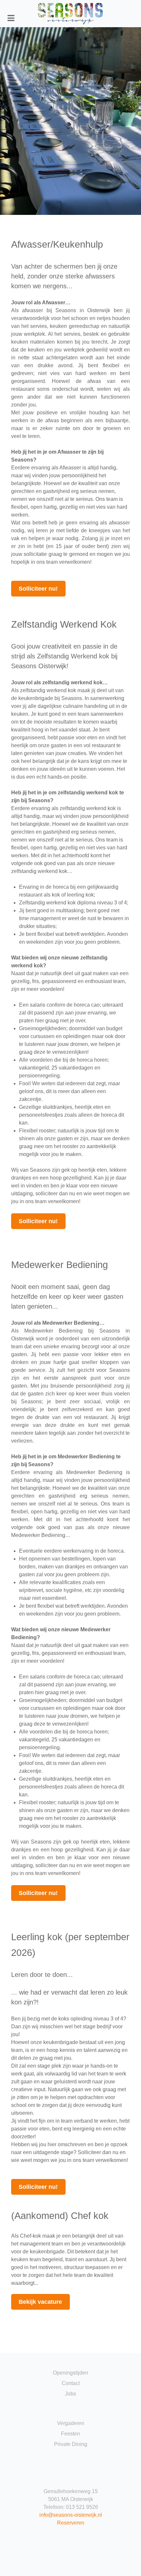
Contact (71, 2383)
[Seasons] (71, 14)
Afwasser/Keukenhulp (57, 244)
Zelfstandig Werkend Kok (64, 624)
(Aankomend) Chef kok (60, 2216)
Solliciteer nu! (38, 589)
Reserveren (71, 2523)
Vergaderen (71, 2423)
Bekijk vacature (40, 2302)
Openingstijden (70, 2373)
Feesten (70, 2434)
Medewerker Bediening (60, 1265)
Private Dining (71, 2444)
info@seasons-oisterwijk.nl (71, 2515)
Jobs (70, 2394)
